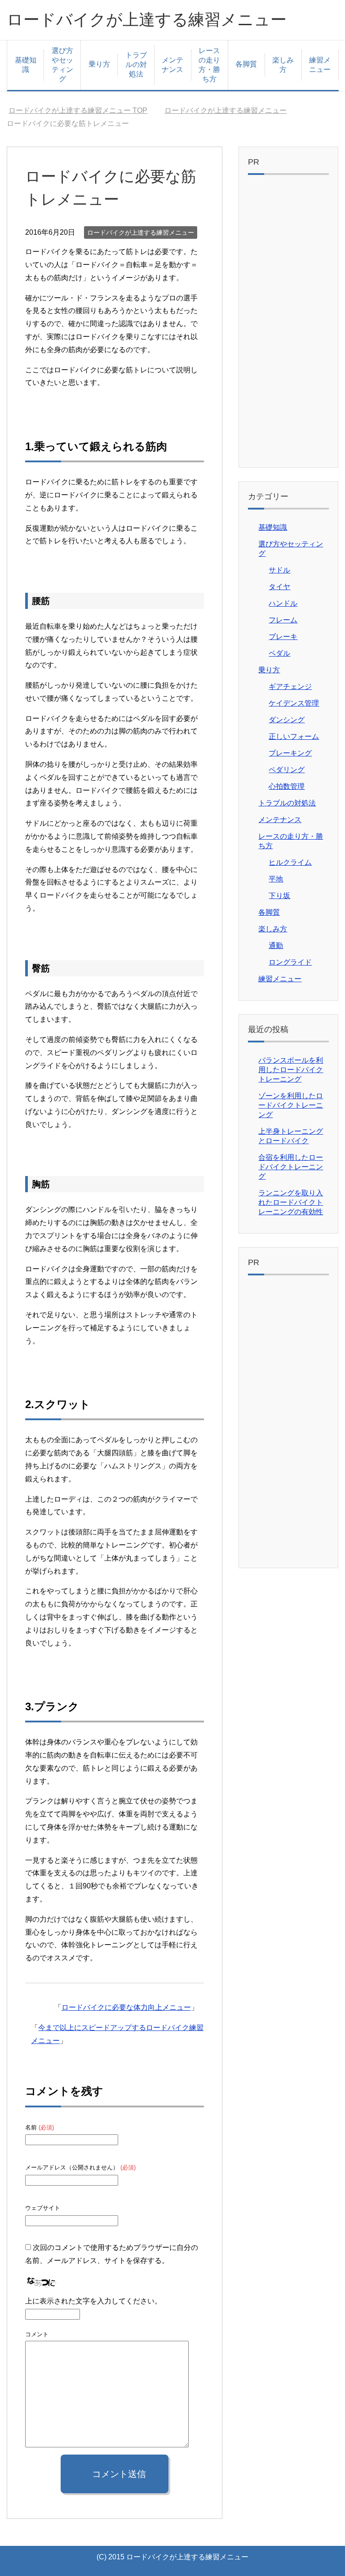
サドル (279, 570)
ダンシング (287, 720)
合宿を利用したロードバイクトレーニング (291, 1167)
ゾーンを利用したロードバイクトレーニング (291, 1105)
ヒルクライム (290, 862)
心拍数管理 (287, 786)
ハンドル (283, 603)
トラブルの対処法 (136, 65)
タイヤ (279, 587)
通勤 (276, 946)
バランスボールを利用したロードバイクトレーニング (291, 1070)
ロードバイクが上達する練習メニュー (147, 20)
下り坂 (279, 896)
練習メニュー (320, 65)
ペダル (279, 653)
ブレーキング (290, 753)
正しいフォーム (294, 736)
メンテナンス (172, 65)
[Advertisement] (288, 323)
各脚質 (246, 64)
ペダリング (287, 770)
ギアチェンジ (290, 686)
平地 (276, 879)
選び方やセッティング (62, 65)
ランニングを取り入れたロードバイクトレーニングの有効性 (291, 1202)
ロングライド (290, 962)
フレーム (283, 620)
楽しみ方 (283, 65)
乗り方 (99, 64)
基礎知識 (26, 65)
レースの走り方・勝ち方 (209, 65)
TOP (83, 110)
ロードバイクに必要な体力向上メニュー (126, 2007)
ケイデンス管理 (294, 703)
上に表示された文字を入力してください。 (93, 2301)
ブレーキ (283, 637)
